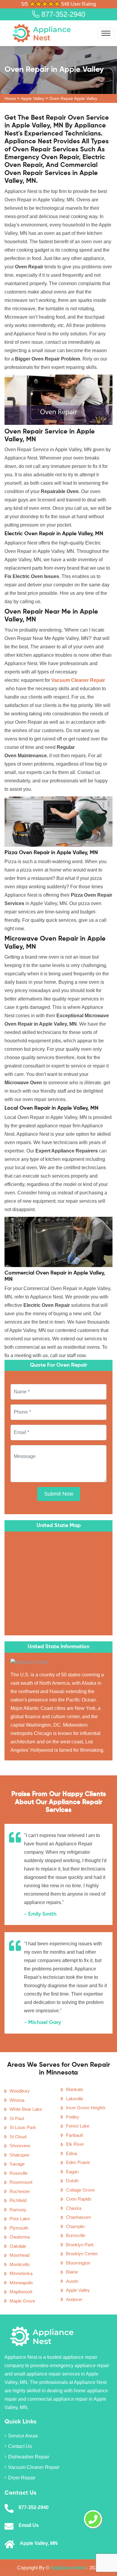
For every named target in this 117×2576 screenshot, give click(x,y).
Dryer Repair (22, 2478)
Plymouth (19, 2228)
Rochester (20, 2191)
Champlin (75, 2226)
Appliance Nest (68, 2568)
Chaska (74, 2208)
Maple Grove (22, 2301)
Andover (74, 2299)
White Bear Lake (26, 2109)
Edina (72, 2153)
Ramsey (18, 2210)
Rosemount (21, 2182)
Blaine (72, 2272)
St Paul (17, 2118)
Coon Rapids (79, 2199)
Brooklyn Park (80, 2245)
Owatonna (20, 2237)
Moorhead (19, 2255)
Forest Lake (78, 2126)
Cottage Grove (80, 2190)
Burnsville (76, 2235)
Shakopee (19, 2155)
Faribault (74, 2135)
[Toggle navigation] (106, 33)
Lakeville (75, 2099)
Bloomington (78, 2263)
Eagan (72, 2172)
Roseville (19, 2173)
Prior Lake (20, 2219)
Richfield (18, 2200)
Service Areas (23, 2436)
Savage (17, 2164)
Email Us (29, 2525)
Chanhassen (78, 2217)
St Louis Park (23, 2127)
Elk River (75, 2144)
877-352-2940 (62, 14)
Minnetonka (21, 2273)
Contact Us (20, 2446)
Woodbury (20, 2091)
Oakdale (18, 2246)
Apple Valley (33, 98)
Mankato (75, 2089)
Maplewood (21, 2292)
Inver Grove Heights (86, 2108)
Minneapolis (21, 2283)
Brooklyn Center (82, 2254)
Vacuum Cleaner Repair (34, 2467)
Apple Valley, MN (39, 2543)
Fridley (73, 2117)
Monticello (19, 2264)
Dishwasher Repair (29, 2457)
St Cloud (18, 2137)
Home (10, 98)
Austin (72, 2281)
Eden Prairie (78, 2162)
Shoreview (20, 2146)
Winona (17, 2100)
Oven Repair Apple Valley (73, 98)
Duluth (72, 2181)
